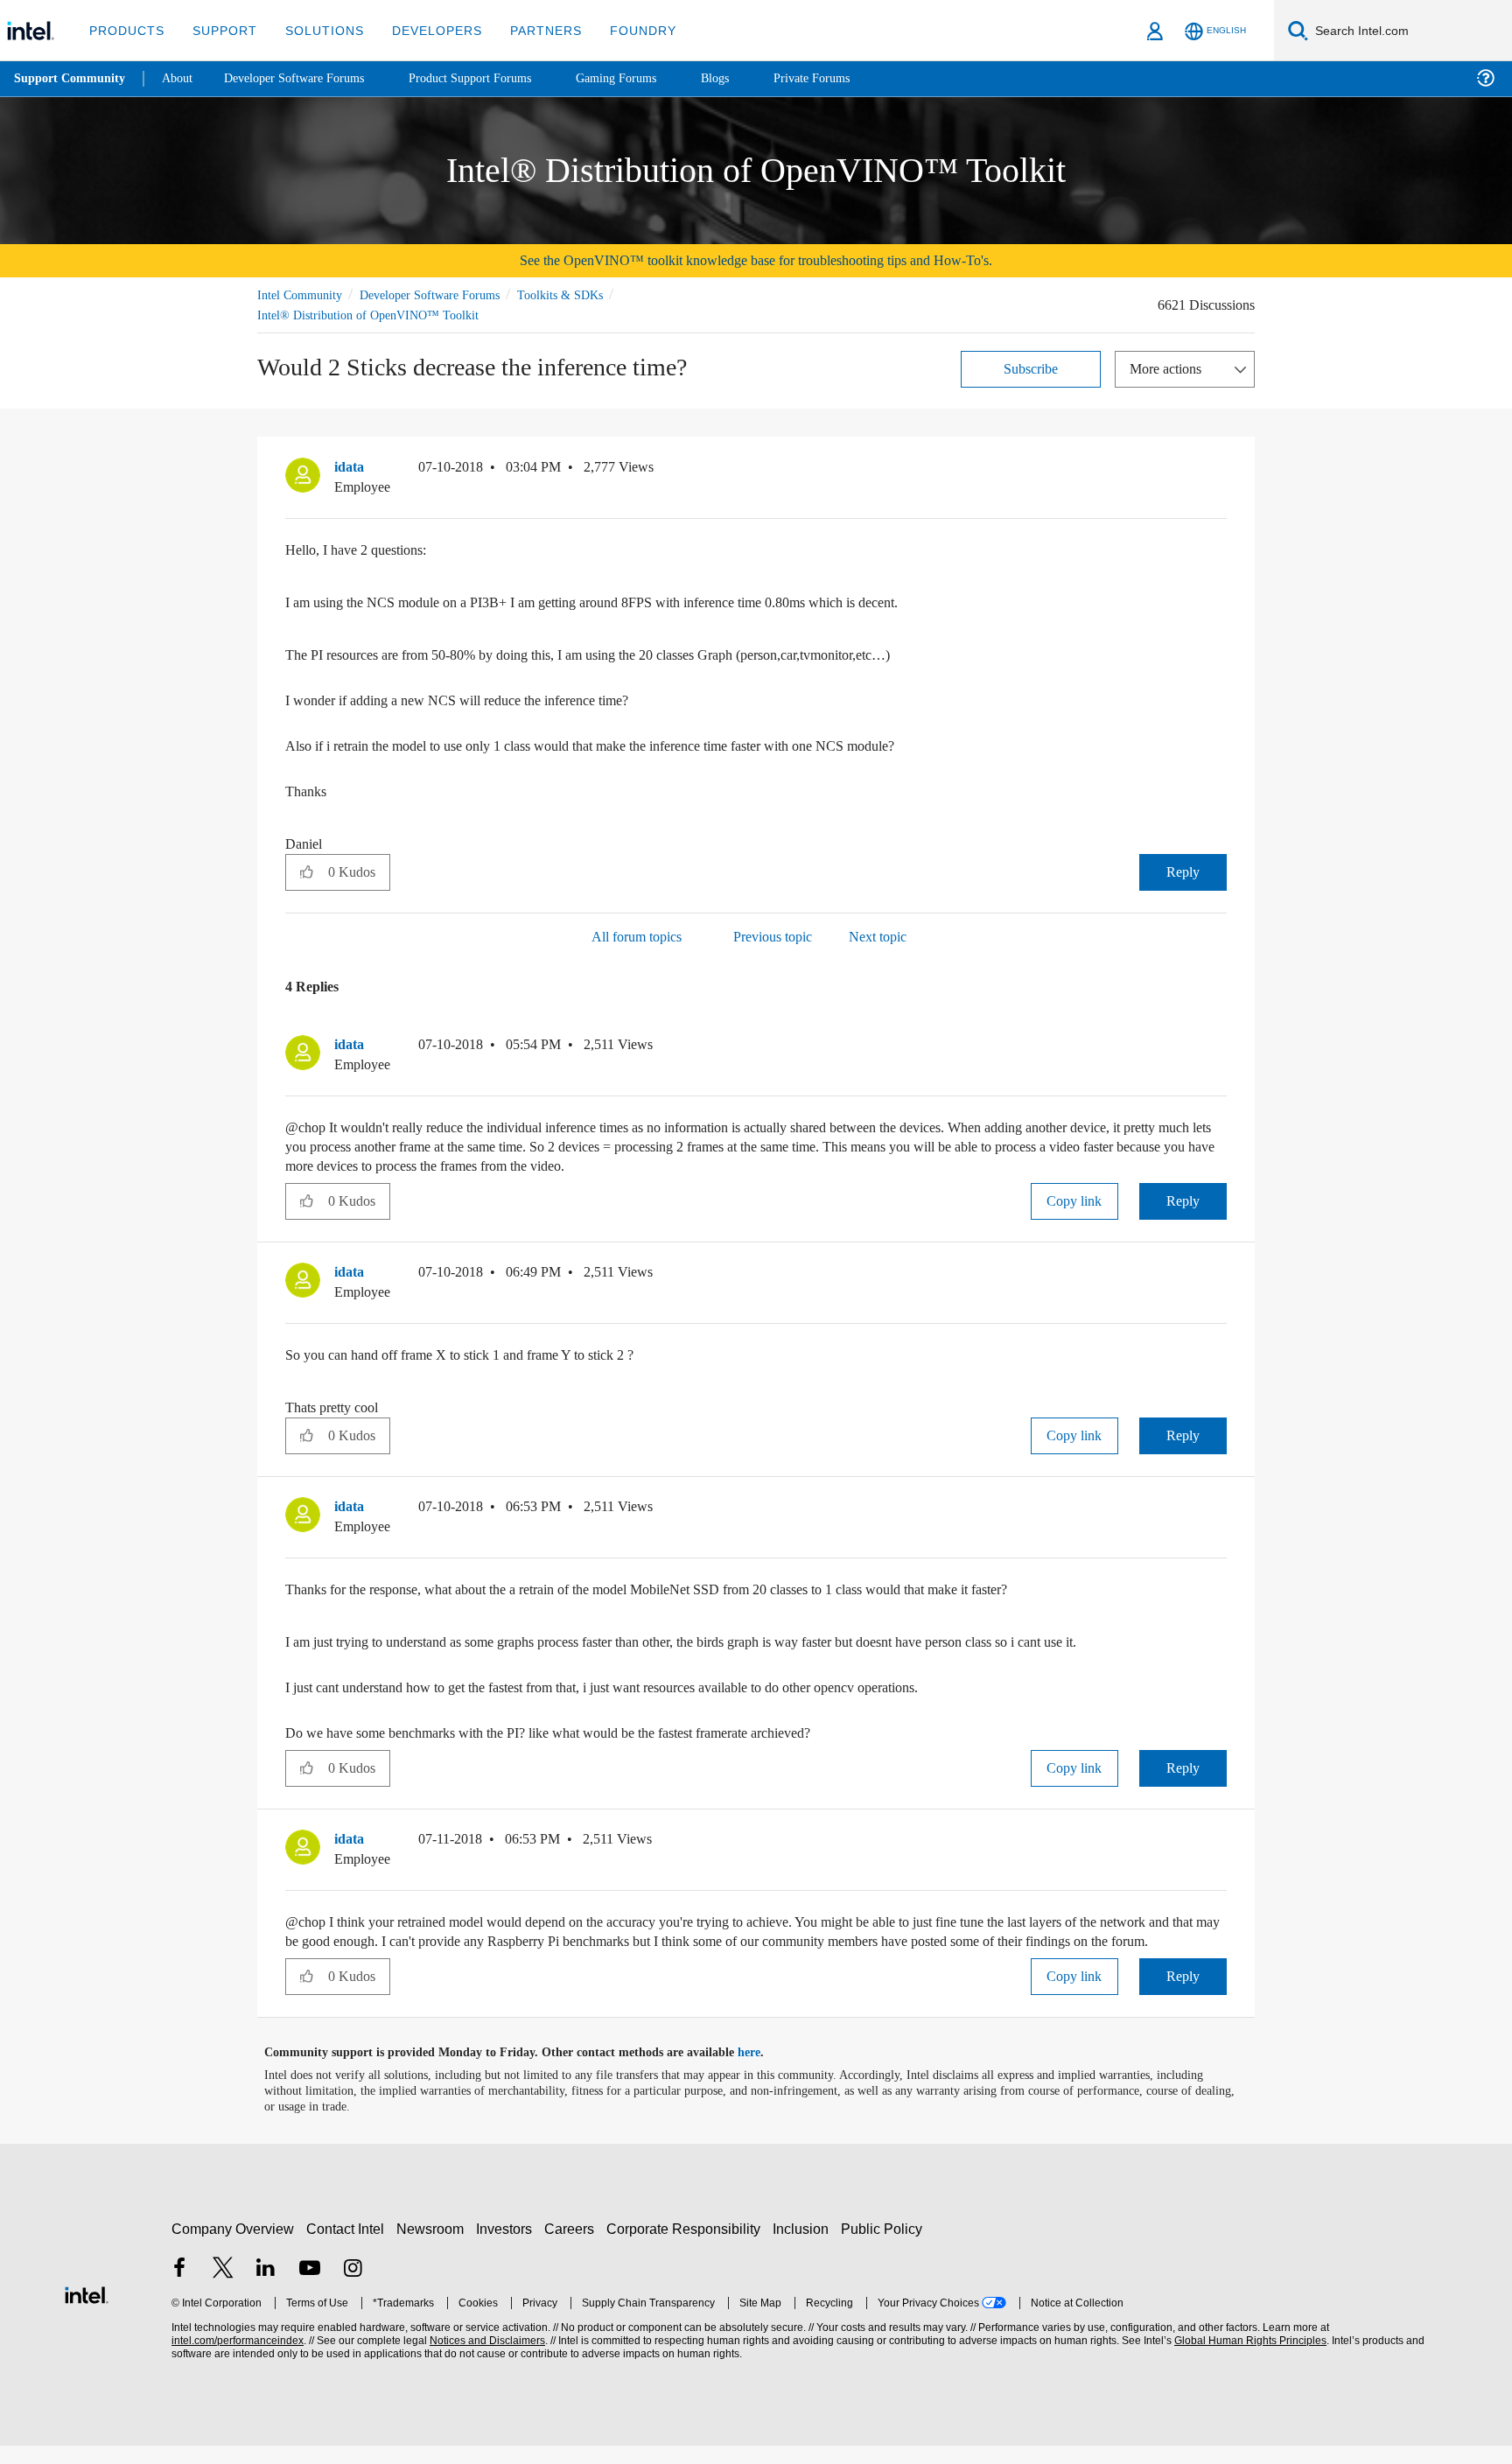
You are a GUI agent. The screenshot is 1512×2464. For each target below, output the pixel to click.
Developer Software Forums (444, 294)
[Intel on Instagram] (353, 2289)
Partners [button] (528, 30)
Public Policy (884, 2247)
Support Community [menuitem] (71, 79)
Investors (508, 2247)
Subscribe (1031, 368)
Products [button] (125, 30)
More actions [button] (1170, 368)
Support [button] (220, 30)
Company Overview (233, 2247)
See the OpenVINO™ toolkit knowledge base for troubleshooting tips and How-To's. (756, 260)
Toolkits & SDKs (584, 294)
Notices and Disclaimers (486, 2359)
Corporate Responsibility (687, 2247)
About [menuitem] (182, 78)
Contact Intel (347, 2247)
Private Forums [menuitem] (850, 78)
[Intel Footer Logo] (87, 2311)
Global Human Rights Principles (1248, 2359)
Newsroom (434, 2247)
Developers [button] (424, 30)
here (764, 2071)
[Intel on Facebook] (179, 2289)
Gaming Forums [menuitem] (648, 78)
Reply (1183, 871)
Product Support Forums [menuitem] (494, 78)
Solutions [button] (316, 30)
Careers (573, 2247)
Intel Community (303, 294)
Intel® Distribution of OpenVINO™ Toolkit (367, 315)
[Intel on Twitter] (223, 2289)
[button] (1220, 471)
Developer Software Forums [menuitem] (307, 78)
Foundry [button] (622, 30)
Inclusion (805, 2247)
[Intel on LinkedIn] (266, 2289)
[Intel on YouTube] (310, 2289)
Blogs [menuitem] (750, 78)
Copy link (1074, 1200)
